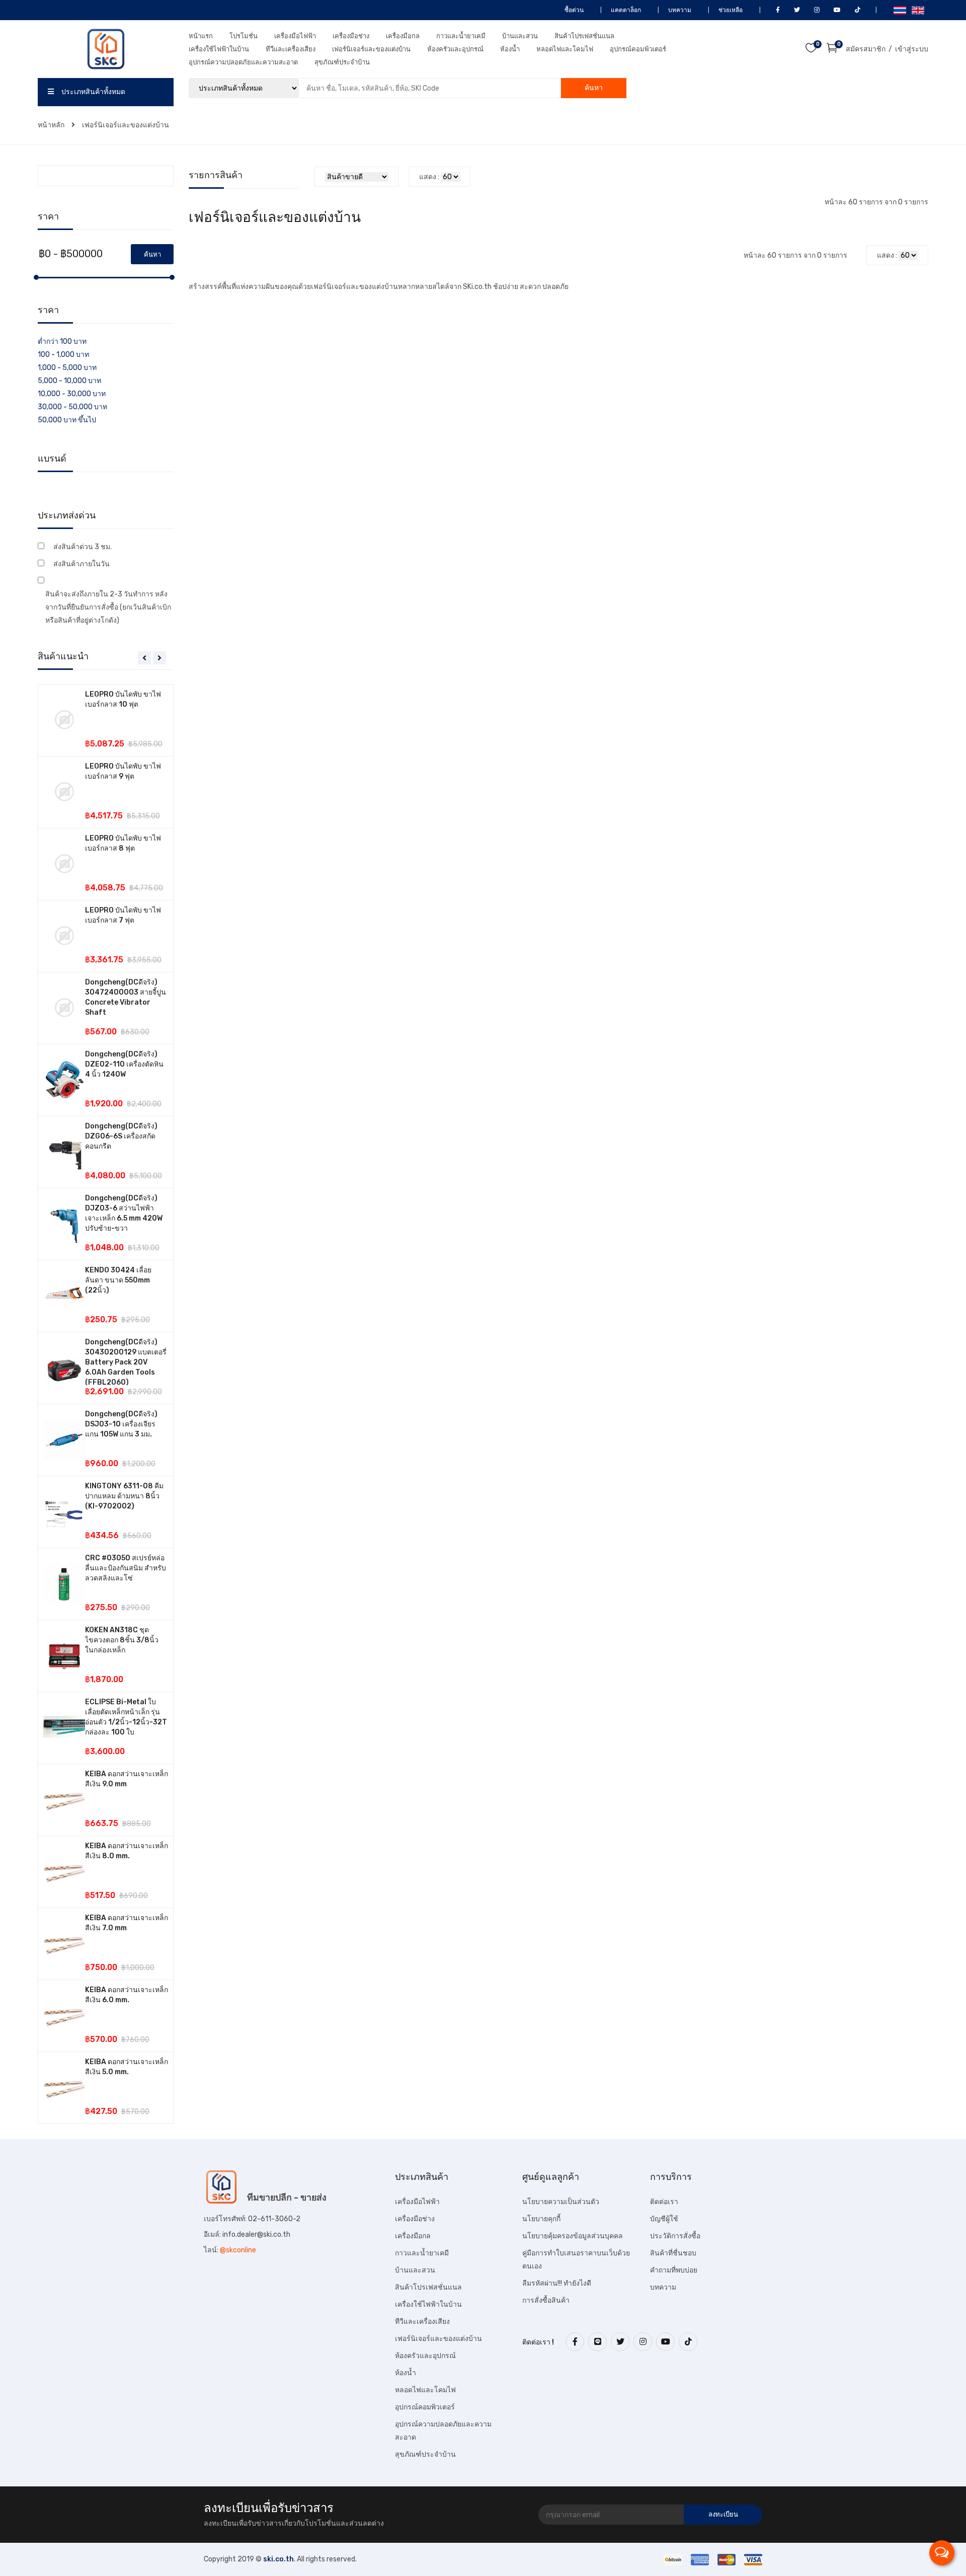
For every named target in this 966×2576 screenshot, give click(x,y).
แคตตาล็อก (625, 10)
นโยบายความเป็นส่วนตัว (561, 2202)
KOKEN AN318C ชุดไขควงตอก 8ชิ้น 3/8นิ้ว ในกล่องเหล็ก (122, 1640)
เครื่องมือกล (403, 36)
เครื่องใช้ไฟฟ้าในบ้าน (219, 49)
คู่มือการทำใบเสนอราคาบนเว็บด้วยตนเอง (576, 2260)
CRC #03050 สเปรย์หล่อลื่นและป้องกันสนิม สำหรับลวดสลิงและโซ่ (126, 1568)
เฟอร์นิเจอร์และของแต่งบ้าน (371, 49)
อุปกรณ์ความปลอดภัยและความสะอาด (243, 62)
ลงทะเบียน (723, 2514)
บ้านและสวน (520, 36)
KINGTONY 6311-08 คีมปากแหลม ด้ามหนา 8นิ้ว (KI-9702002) (124, 1496)
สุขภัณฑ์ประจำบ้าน (342, 62)
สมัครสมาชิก (866, 49)
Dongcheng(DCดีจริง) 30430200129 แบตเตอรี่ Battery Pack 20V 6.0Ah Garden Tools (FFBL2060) (126, 1362)
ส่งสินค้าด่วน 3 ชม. (83, 547)
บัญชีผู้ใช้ (664, 2219)
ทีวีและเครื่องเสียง (291, 49)
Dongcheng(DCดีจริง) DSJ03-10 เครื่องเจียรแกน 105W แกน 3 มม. (121, 1424)
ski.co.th (278, 2559)
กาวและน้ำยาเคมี (461, 36)
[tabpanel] (106, 1404)
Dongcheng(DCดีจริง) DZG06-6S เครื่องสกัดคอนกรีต (121, 1136)
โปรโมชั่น (244, 36)
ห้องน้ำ (510, 49)
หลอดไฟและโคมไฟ (565, 49)
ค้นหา (594, 88)
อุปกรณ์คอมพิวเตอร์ (638, 49)
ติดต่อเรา (664, 2202)
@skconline (238, 2250)
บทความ (679, 10)
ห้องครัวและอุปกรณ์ (455, 49)
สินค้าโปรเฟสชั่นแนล (584, 36)
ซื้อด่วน (573, 10)
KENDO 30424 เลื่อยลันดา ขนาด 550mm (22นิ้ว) (118, 1280)
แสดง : (429, 177)
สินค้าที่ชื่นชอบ (673, 2253)
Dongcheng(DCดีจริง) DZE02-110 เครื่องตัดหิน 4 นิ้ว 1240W (124, 1064)
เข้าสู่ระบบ (912, 49)
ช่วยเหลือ (730, 10)
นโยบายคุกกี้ (541, 2219)
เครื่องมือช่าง (351, 36)
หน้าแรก (201, 36)
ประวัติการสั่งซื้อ (675, 2236)
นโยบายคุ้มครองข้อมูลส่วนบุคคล (573, 2236)
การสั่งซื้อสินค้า (546, 2300)
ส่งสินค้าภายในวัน (82, 564)
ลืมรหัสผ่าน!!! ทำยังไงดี (557, 2283)
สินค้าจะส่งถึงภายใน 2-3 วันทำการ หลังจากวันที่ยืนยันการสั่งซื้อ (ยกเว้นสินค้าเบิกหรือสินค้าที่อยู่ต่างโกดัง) (108, 607)
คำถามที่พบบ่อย (674, 2270)
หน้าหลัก (52, 125)
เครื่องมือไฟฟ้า (295, 36)
